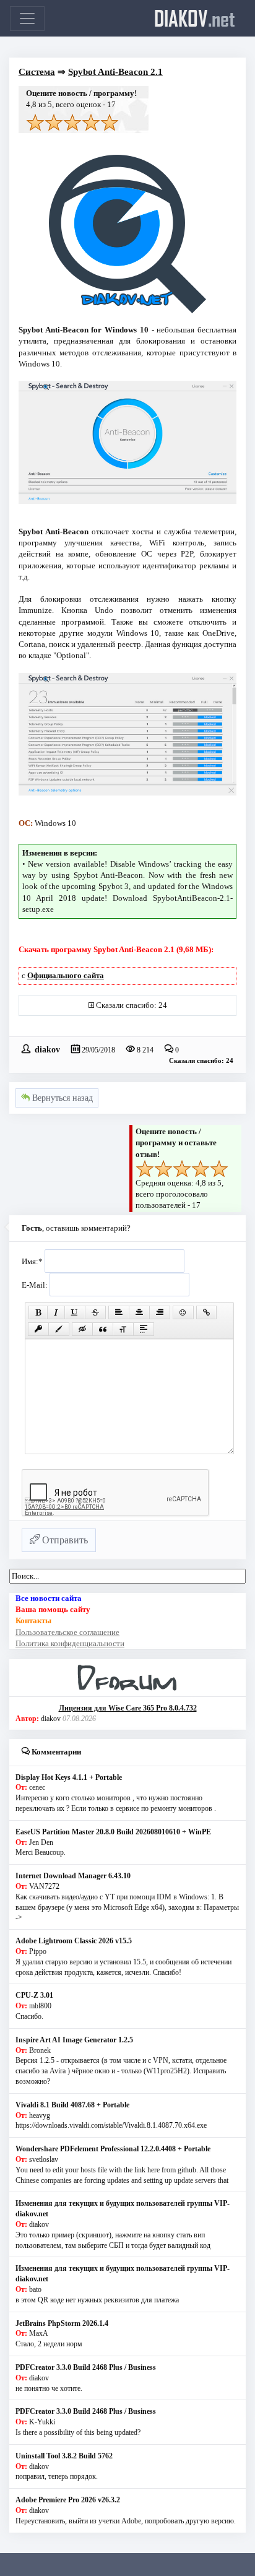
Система (37, 72)
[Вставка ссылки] (206, 1312)
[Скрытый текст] (82, 1329)
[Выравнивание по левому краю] (119, 1312)
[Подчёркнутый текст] (75, 1312)
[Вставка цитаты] (103, 1329)
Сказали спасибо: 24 (132, 1005)
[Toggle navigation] (27, 19)
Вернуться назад (61, 1098)
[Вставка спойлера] (144, 1329)
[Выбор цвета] (59, 1329)
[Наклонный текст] (56, 1312)
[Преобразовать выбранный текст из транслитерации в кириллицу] (123, 1329)
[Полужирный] (38, 1312)
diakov (195, 18)
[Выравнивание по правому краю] (160, 1312)
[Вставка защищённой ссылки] (38, 1329)
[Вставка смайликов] (183, 1312)
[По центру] (139, 1312)
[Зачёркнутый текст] (95, 1312)
